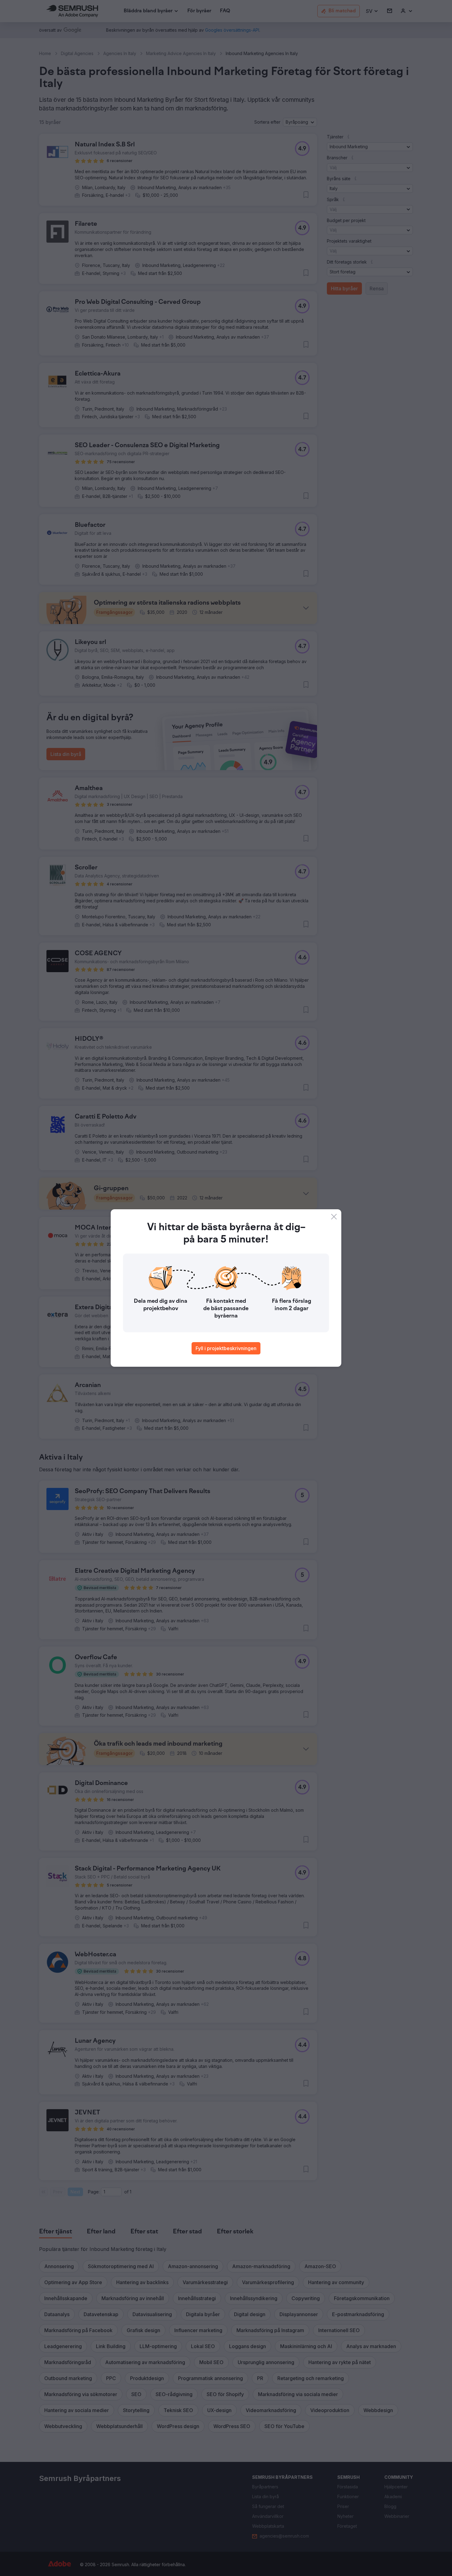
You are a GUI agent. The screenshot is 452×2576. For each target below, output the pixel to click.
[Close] (334, 1217)
